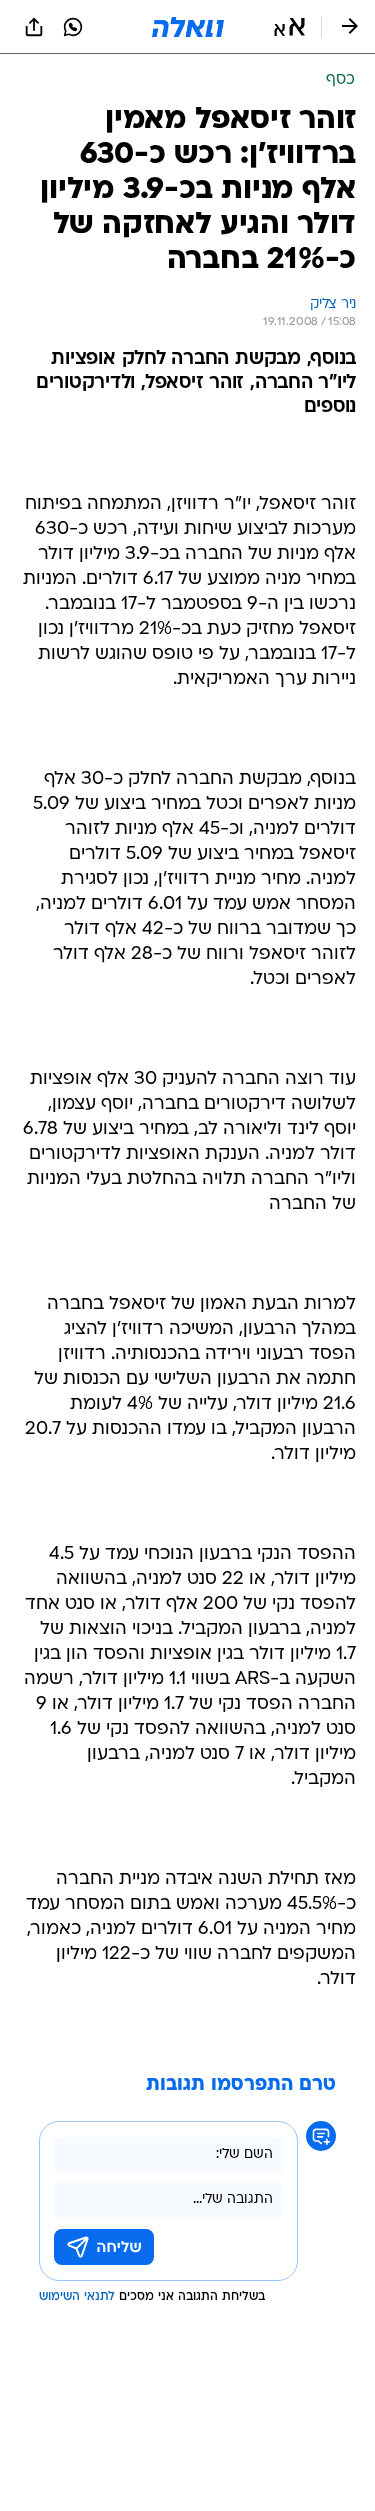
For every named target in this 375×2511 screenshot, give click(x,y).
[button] (289, 27)
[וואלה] (188, 27)
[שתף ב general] (34, 27)
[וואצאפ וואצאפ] (73, 27)
